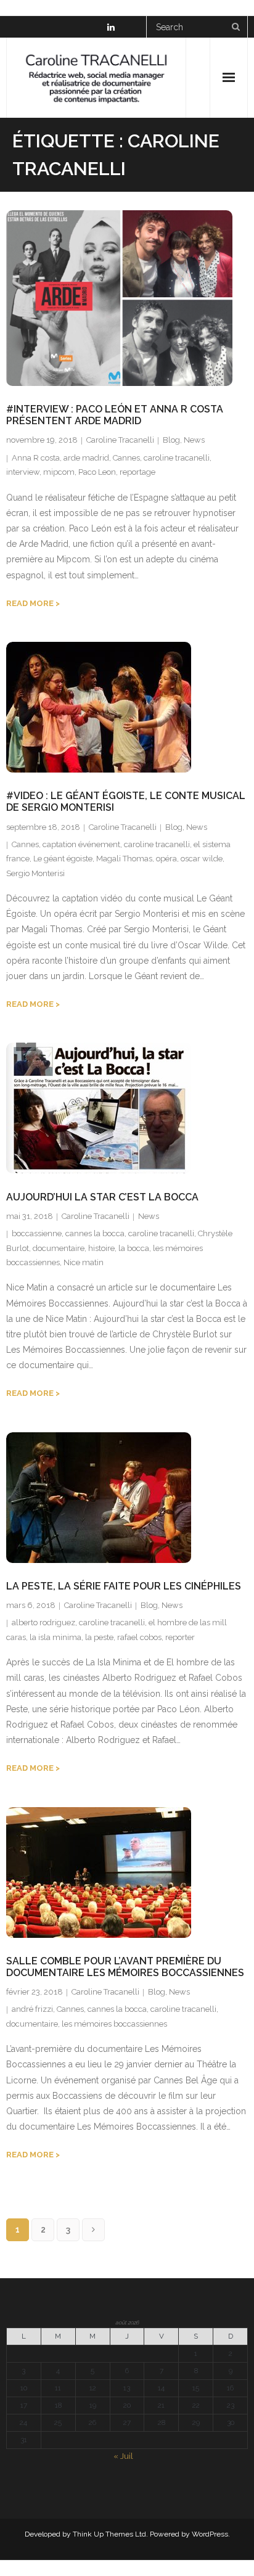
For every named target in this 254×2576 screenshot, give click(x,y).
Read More (30, 603)
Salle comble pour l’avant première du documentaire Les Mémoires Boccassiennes (125, 1967)
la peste (99, 1637)
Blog (171, 440)
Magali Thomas (124, 859)
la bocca (134, 1248)
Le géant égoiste (63, 859)
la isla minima (55, 1637)
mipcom (59, 472)
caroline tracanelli (177, 458)
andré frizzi (32, 2009)
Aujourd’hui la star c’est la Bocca (102, 1197)
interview (23, 472)
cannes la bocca (95, 1233)
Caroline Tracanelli (120, 440)
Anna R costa (36, 458)
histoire (101, 1248)
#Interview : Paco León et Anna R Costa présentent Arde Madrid (115, 415)
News (194, 440)
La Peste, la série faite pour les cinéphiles (124, 1586)
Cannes (126, 458)
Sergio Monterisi (35, 873)
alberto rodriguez (43, 1622)
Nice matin (84, 1262)
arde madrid (86, 458)
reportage (137, 472)
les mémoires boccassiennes (114, 2024)
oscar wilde (202, 859)
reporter (180, 1637)
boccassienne (37, 1233)
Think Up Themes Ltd (109, 2534)
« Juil (123, 2456)
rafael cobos (139, 1637)
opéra (166, 859)
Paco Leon (97, 472)
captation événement (81, 844)
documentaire (59, 1248)
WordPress (210, 2534)
